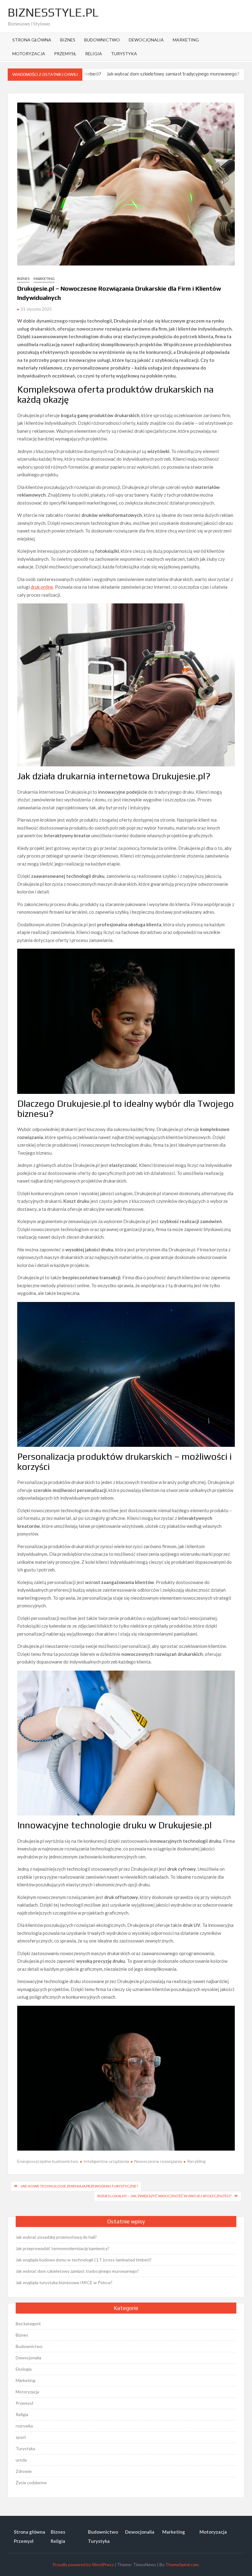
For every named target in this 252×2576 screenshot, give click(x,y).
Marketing (186, 40)
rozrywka (24, 2426)
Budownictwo (102, 40)
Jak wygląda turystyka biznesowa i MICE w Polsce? (64, 2282)
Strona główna (32, 40)
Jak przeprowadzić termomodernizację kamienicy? (63, 2248)
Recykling (196, 2161)
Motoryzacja (29, 54)
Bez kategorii (28, 2324)
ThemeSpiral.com (182, 2564)
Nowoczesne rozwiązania (158, 2161)
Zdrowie (24, 2471)
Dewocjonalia (146, 40)
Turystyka (124, 54)
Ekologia (24, 2369)
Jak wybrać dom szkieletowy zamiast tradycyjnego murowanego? (114, 74)
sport (21, 2437)
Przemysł (65, 54)
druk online (42, 587)
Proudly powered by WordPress (83, 2564)
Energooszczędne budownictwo (48, 2161)
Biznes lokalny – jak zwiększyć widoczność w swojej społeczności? (164, 2196)
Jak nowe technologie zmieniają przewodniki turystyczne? (79, 2186)
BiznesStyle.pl (53, 12)
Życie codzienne (31, 2483)
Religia (94, 54)
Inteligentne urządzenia (106, 2161)
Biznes (68, 40)
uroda (21, 2460)
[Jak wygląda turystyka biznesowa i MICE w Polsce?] (192, 74)
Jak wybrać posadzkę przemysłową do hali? (56, 2237)
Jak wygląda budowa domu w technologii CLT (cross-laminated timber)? (84, 2260)
